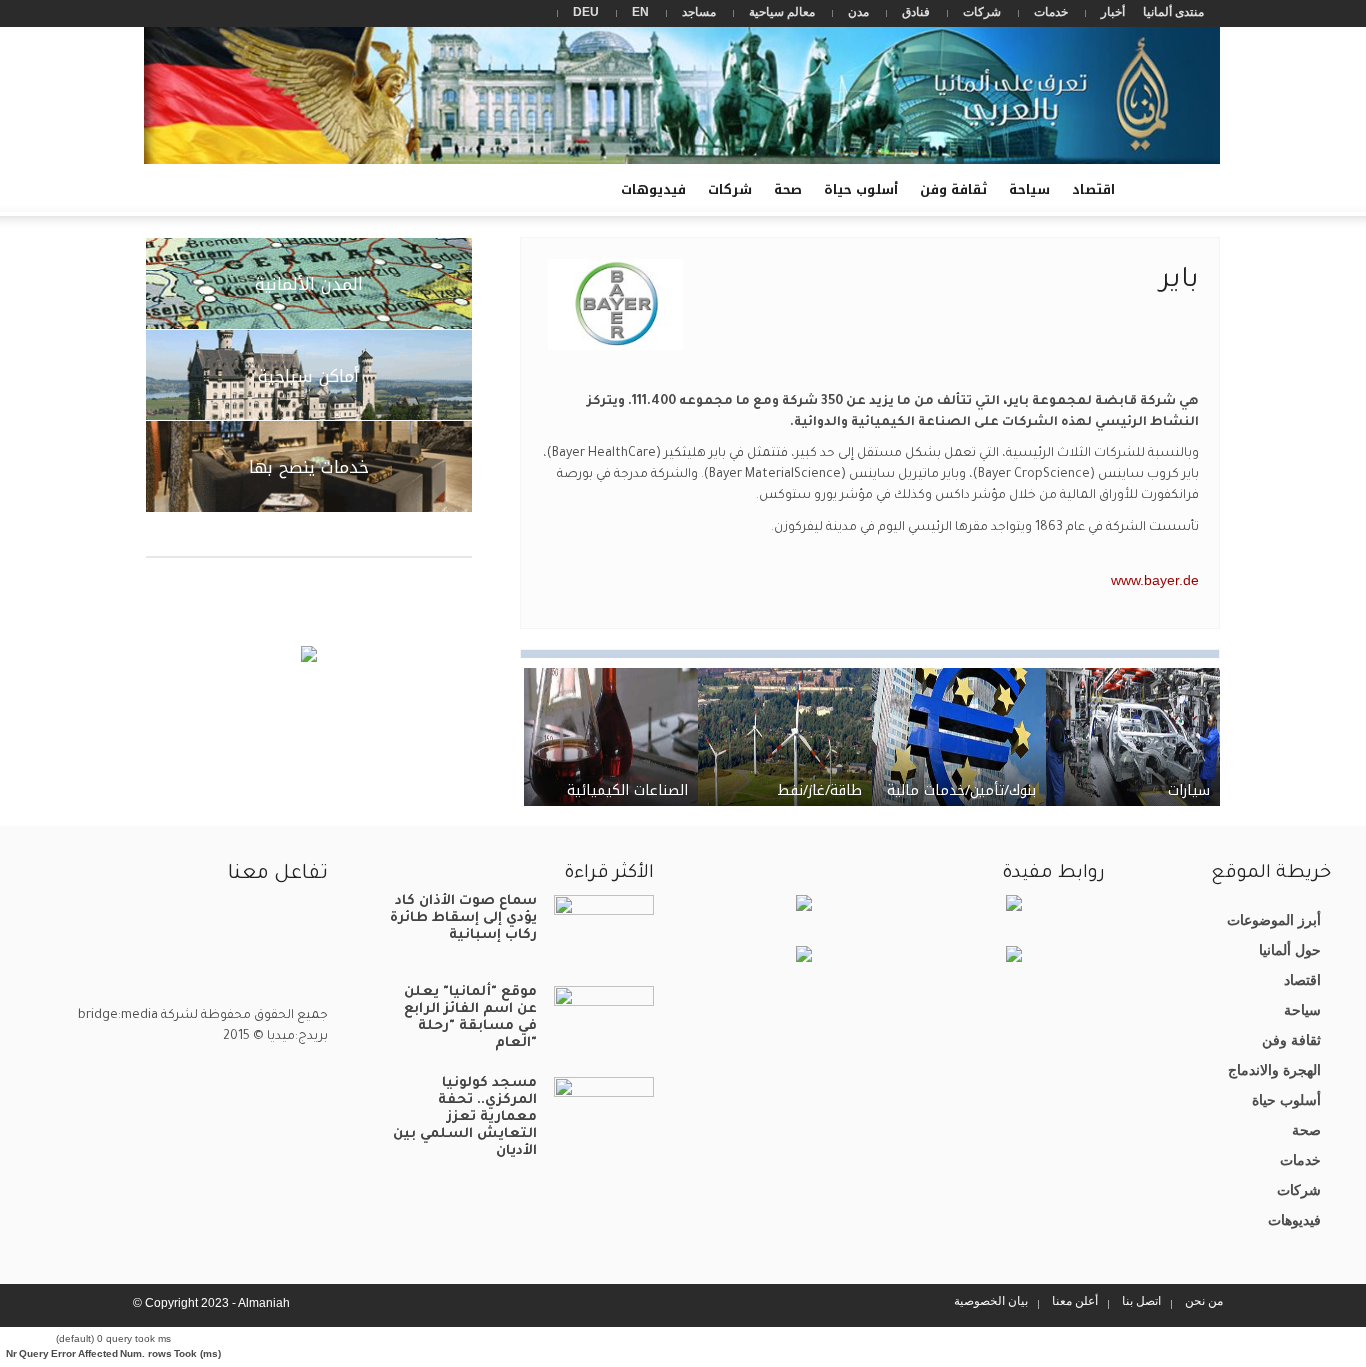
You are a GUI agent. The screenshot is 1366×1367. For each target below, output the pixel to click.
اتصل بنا (1141, 1301)
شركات (982, 12)
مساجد (699, 12)
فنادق (916, 12)
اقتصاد (1093, 189)
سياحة (1029, 189)
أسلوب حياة (861, 189)
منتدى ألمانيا (1173, 12)
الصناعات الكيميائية (627, 790)
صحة (788, 189)
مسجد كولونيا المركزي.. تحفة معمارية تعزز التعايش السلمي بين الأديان (465, 1117)
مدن (858, 12)
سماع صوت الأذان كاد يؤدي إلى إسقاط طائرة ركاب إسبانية (463, 918)
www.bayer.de (1155, 580)
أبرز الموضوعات (1274, 920)
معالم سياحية (782, 12)
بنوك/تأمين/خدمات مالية (961, 790)
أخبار (1113, 12)
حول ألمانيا (1290, 950)
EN (640, 12)
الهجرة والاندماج (1274, 1070)
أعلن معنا (1075, 1301)
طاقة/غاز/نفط (819, 790)
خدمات (1051, 12)
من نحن (1204, 1301)
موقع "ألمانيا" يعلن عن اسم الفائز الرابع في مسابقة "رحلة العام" (470, 1018)
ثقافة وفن (953, 189)
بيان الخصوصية (991, 1301)
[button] (166, 188)
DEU (586, 12)
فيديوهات (659, 196)
